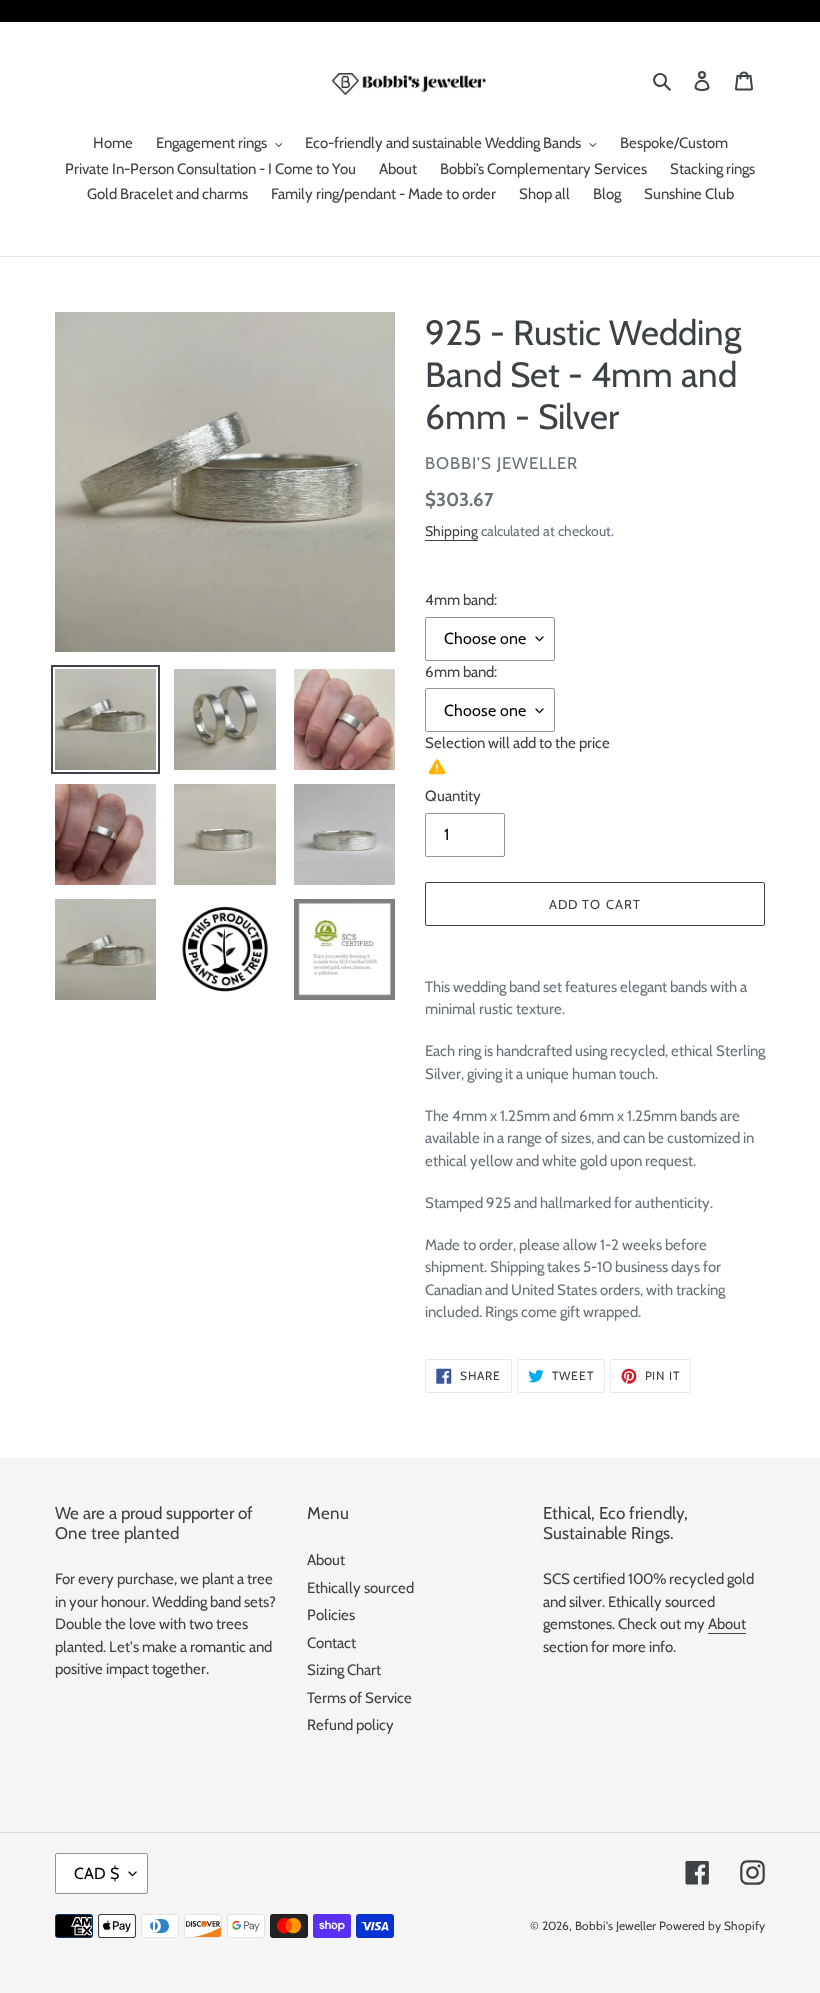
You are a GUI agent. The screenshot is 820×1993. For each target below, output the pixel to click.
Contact (331, 1643)
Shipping (451, 530)
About (326, 1560)
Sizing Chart (344, 1670)
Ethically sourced (360, 1588)
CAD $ (96, 1873)
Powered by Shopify (712, 1925)
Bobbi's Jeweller (615, 1925)
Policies (331, 1615)
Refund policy (350, 1725)
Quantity (453, 796)
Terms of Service (359, 1698)
